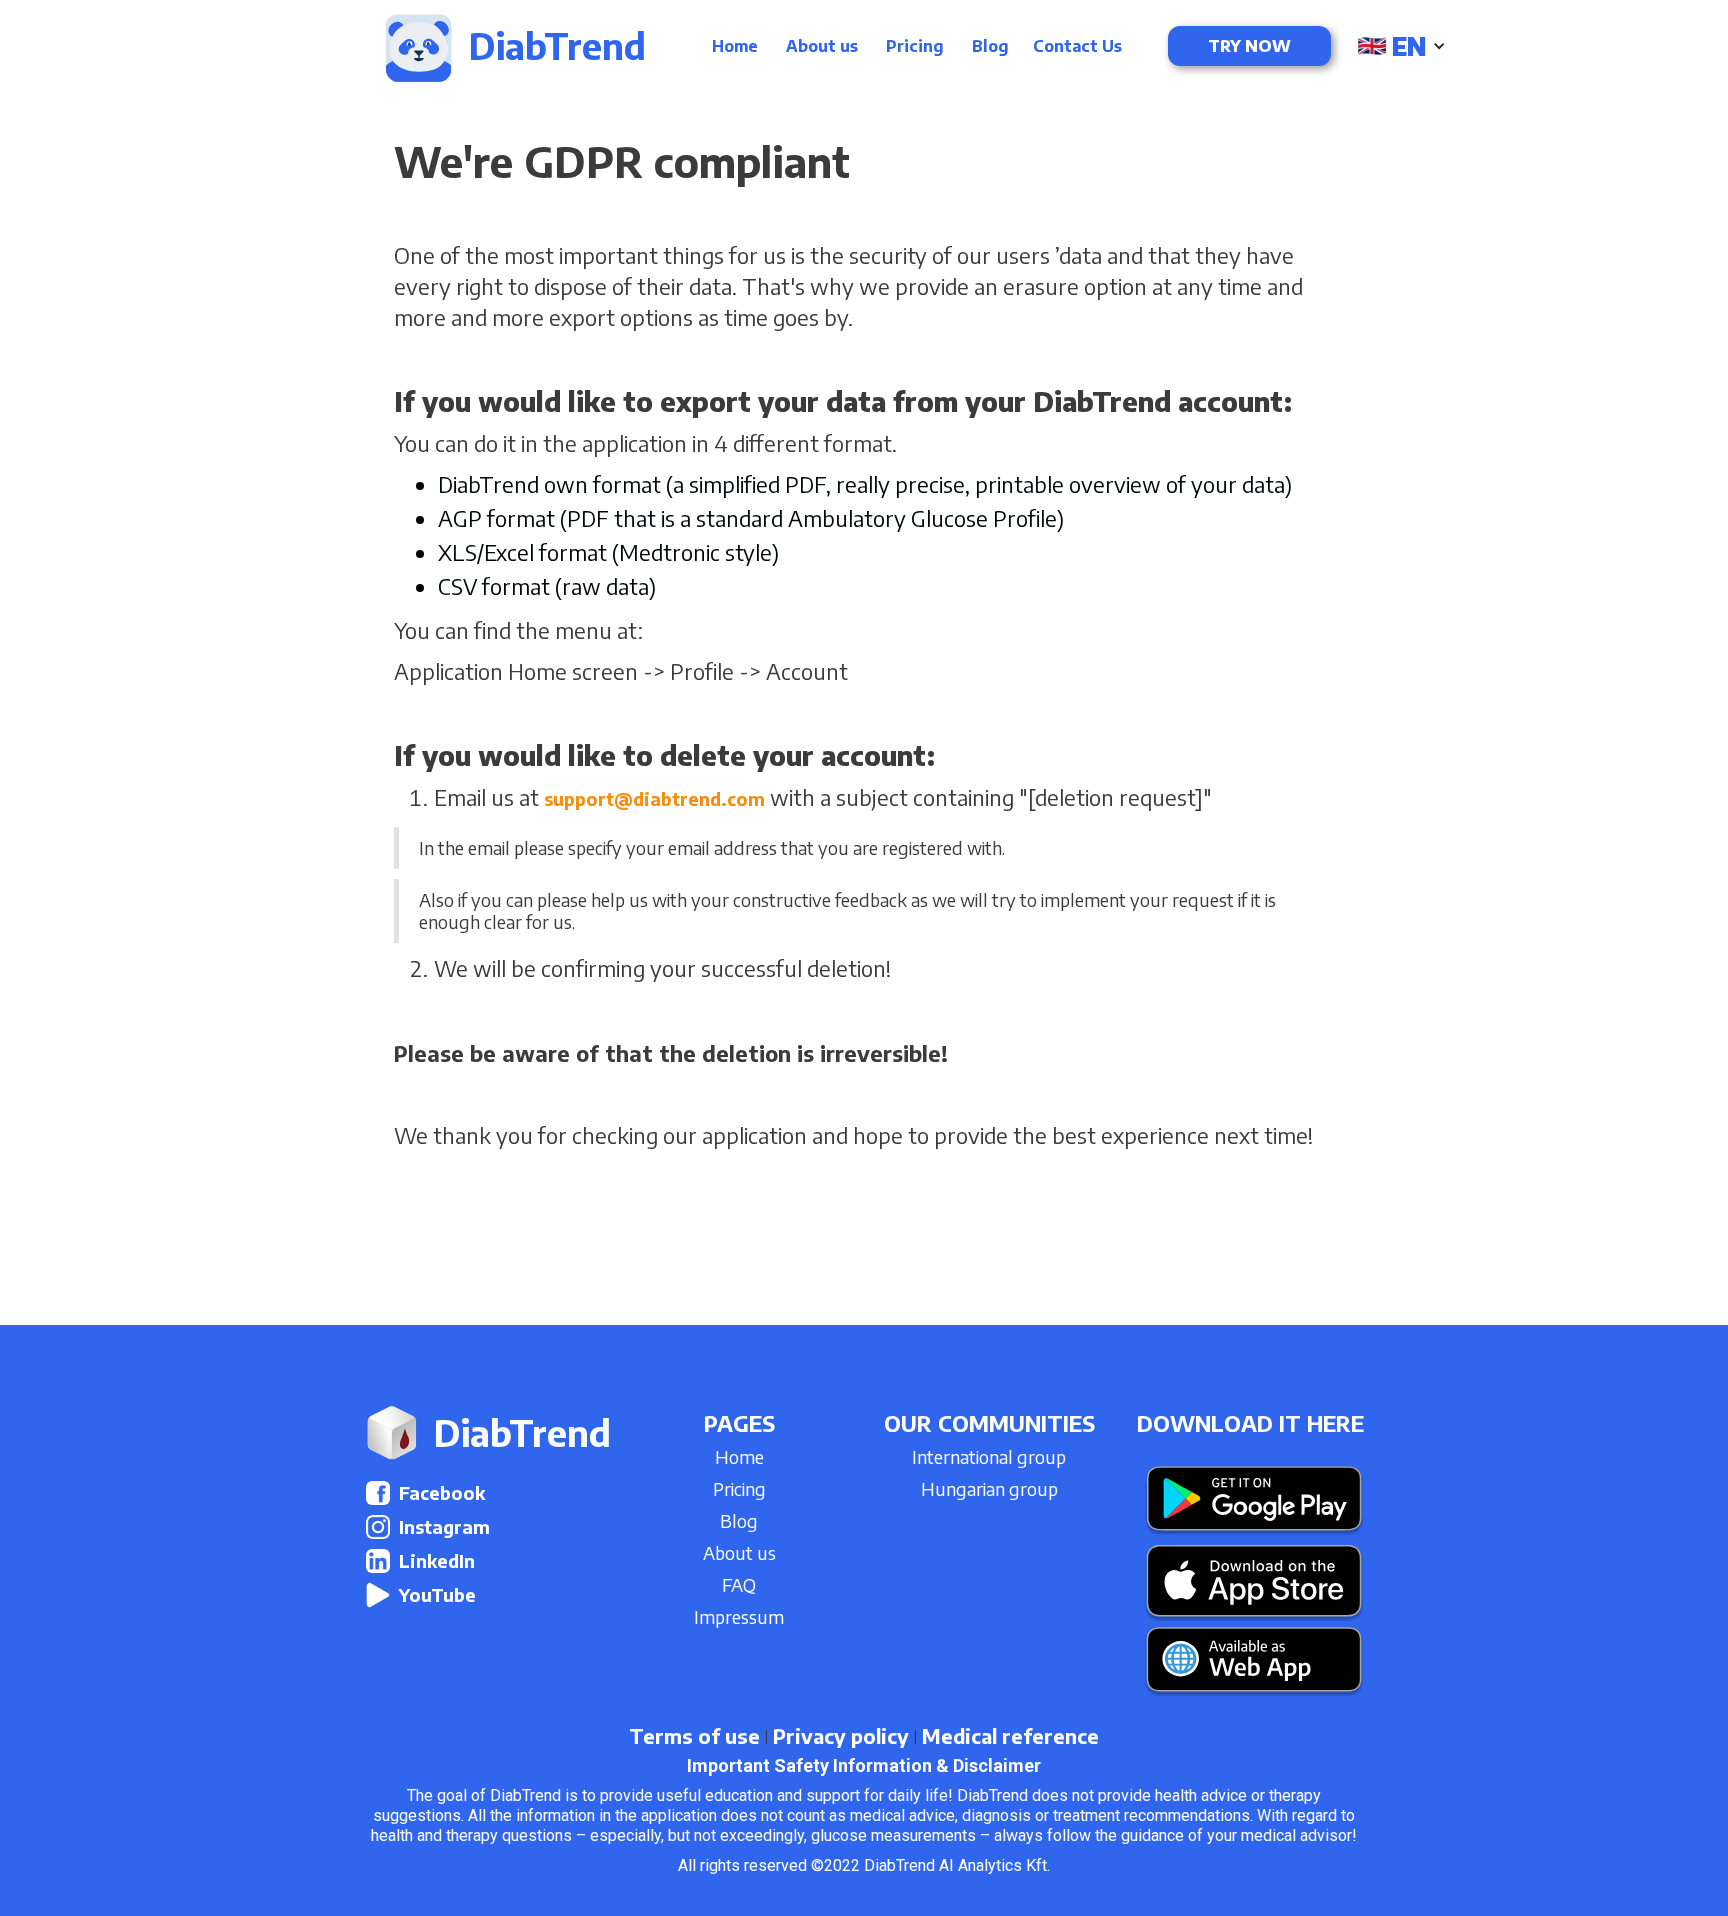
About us (822, 46)
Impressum (739, 1616)
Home (735, 46)
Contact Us (1077, 46)
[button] (1403, 46)
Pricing (915, 46)
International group (989, 1456)
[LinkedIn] (378, 1561)
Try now (1249, 46)
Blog (990, 46)
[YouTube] (378, 1595)
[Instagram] (378, 1527)
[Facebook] (378, 1493)
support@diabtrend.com (654, 798)
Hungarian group (989, 1488)
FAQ (739, 1584)
